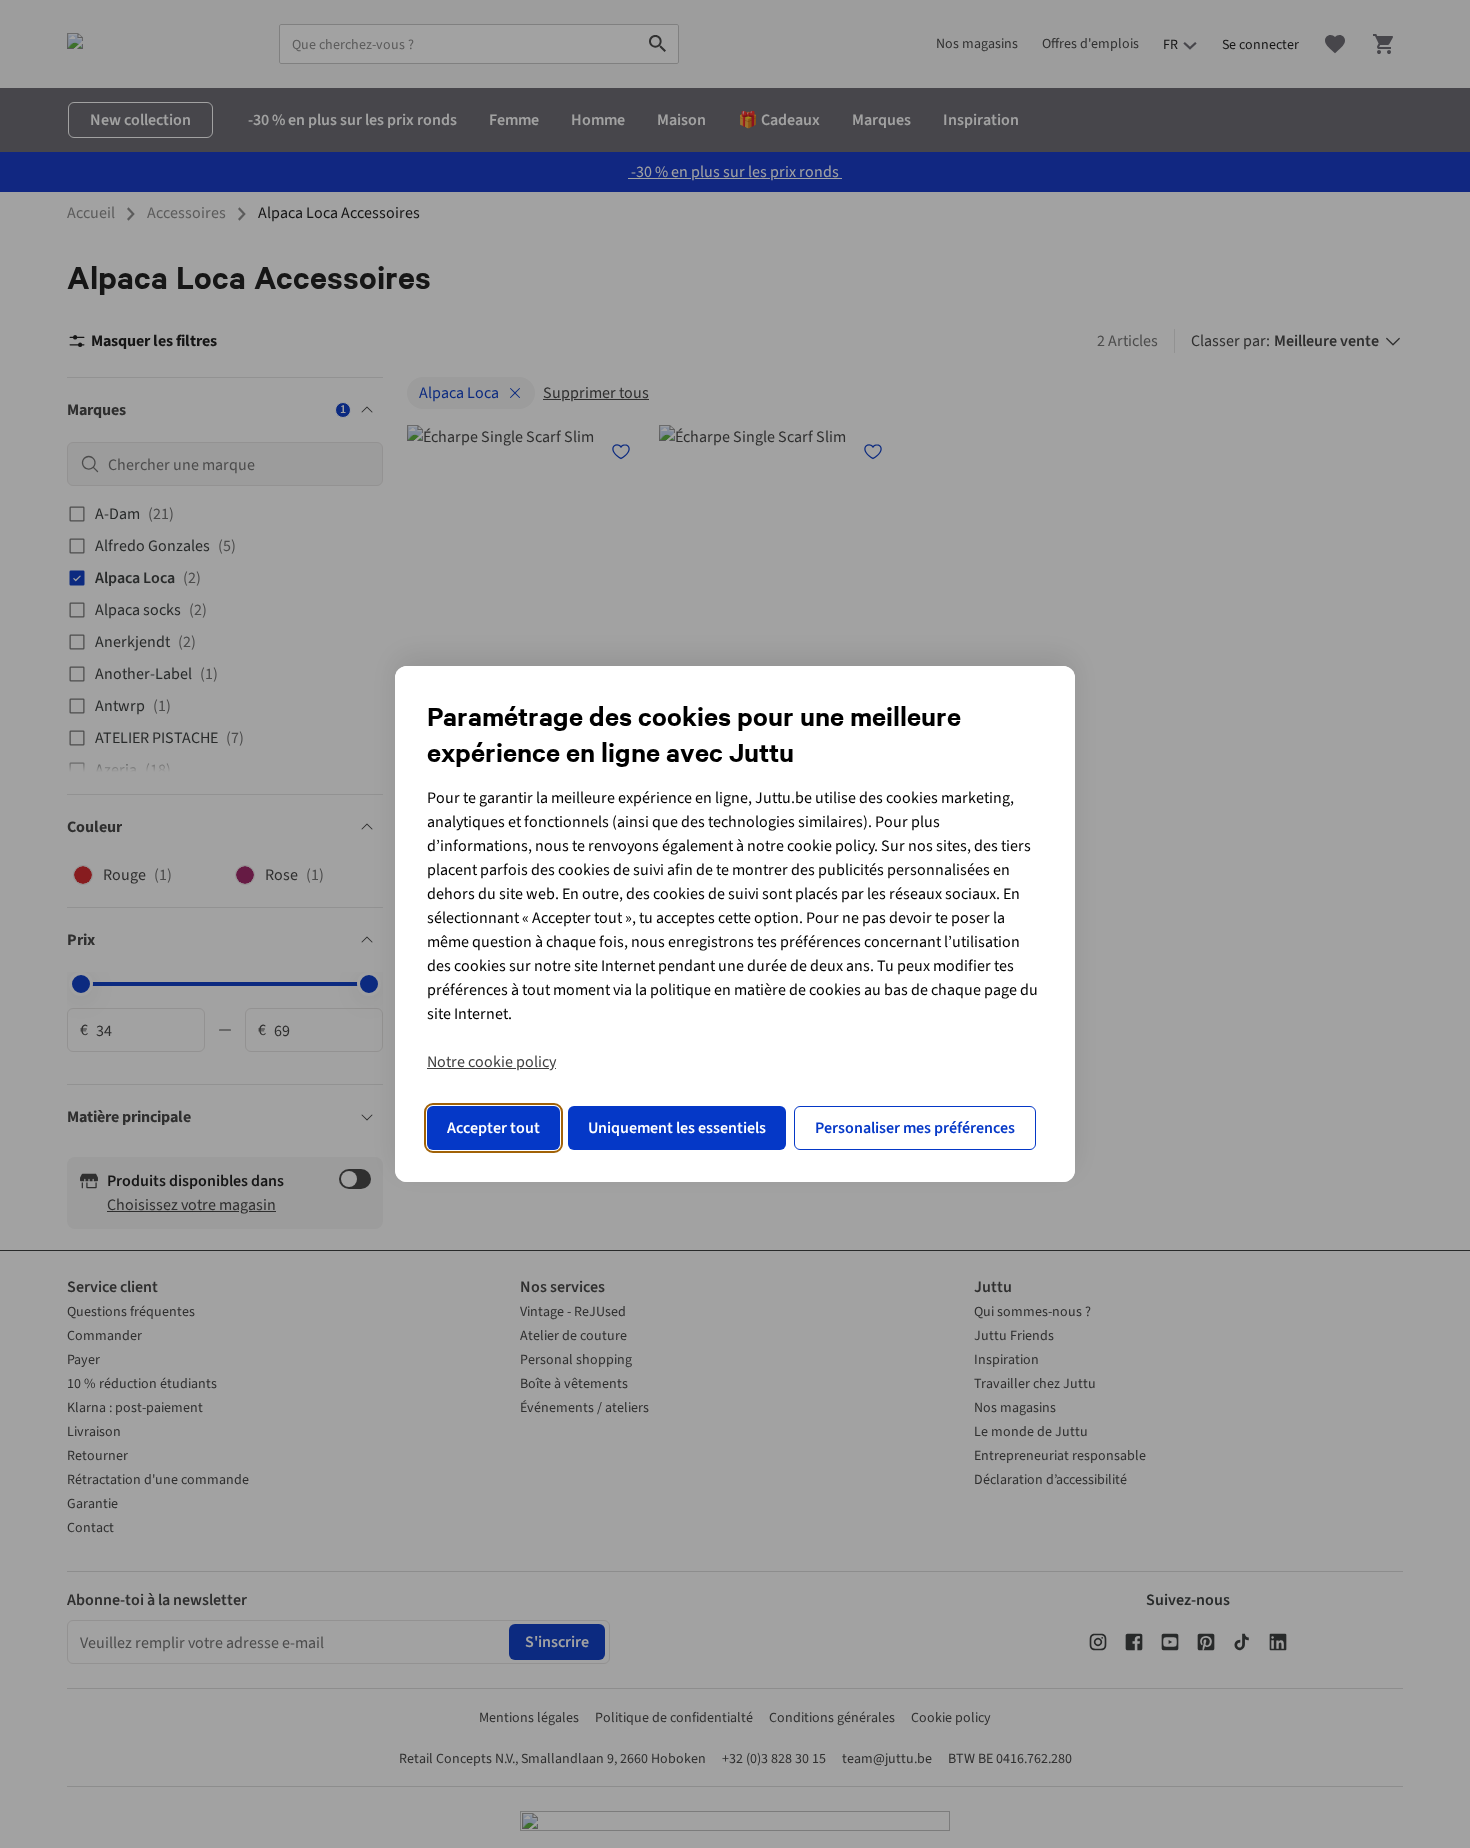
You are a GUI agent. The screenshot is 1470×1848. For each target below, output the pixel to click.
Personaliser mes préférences (915, 1128)
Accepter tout (493, 1128)
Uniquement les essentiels (677, 1128)
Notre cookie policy (491, 1062)
